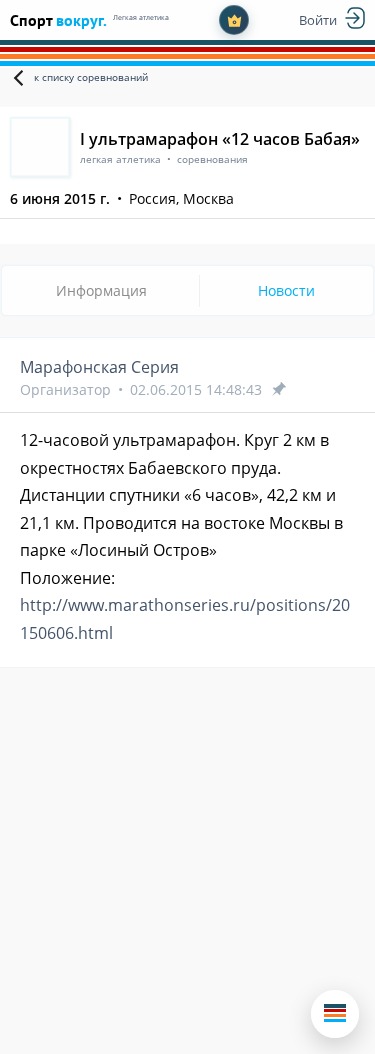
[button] (335, 1014)
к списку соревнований (91, 77)
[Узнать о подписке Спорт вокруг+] (234, 20)
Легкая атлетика (141, 17)
